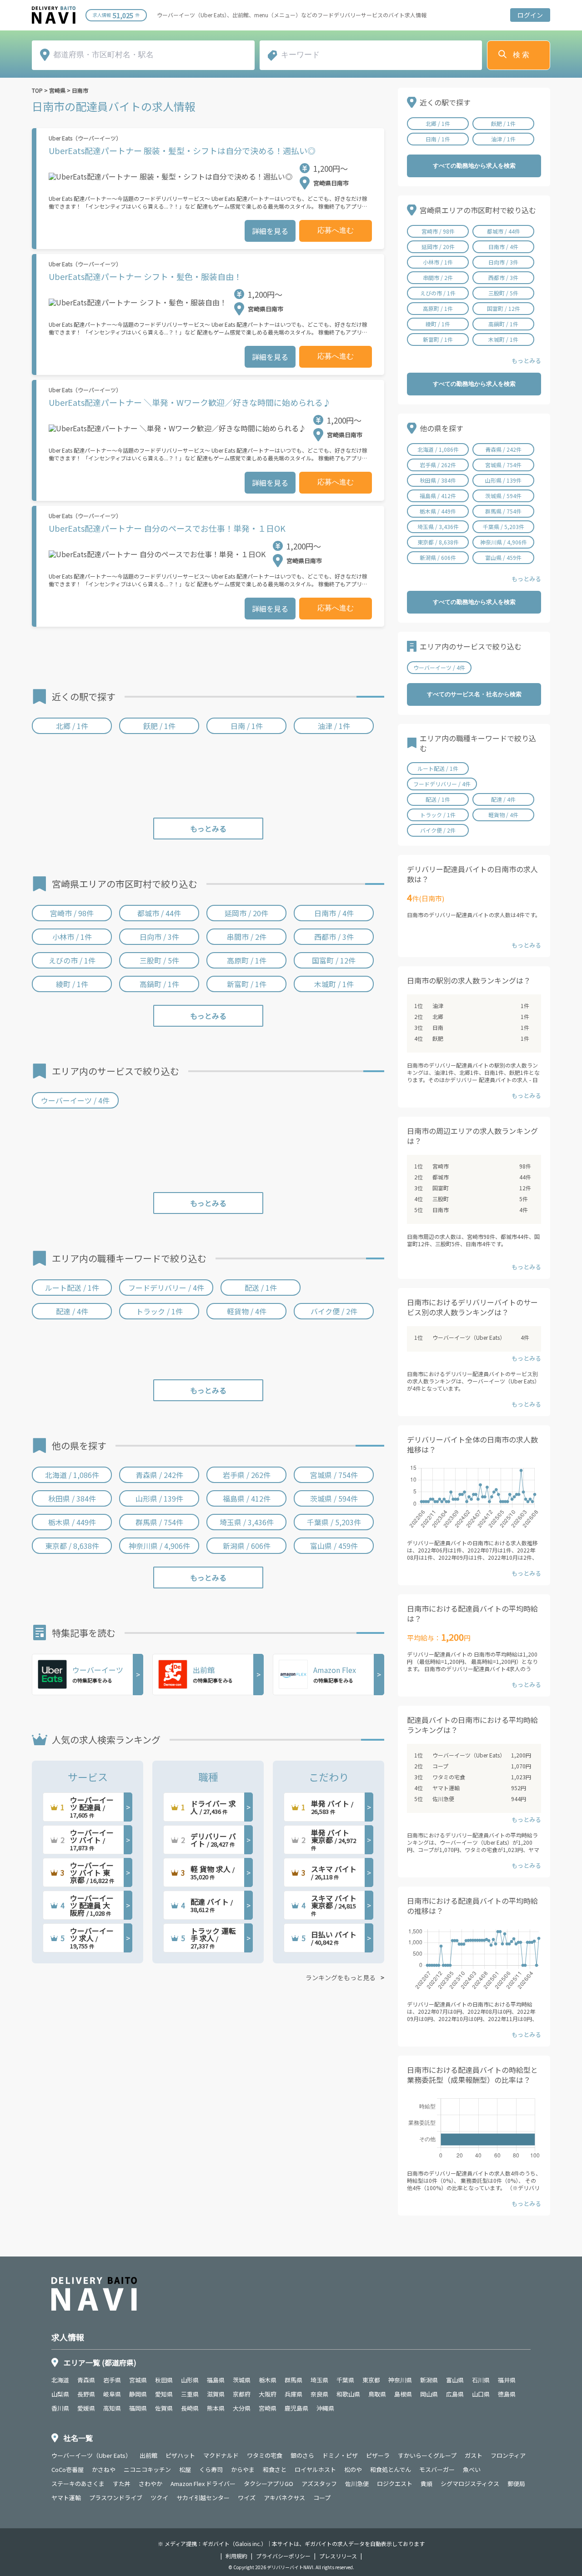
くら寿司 (211, 2469)
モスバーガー (437, 2469)
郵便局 (516, 2484)
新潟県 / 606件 (247, 1546)
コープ (440, 1766)
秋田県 (164, 2380)
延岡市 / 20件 (246, 913)
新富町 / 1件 (247, 984)
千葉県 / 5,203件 (334, 1522)
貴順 (426, 2484)
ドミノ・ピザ (340, 2455)
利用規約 (236, 2556)
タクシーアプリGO (268, 2484)
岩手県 (112, 2380)
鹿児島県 (296, 2408)
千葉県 (345, 2380)
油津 (438, 1006)
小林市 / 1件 (72, 937)
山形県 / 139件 (159, 1498)
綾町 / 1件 (72, 984)
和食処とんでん (391, 2469)
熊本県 (216, 2408)
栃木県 (268, 2380)
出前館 (148, 2455)
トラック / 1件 (159, 1311)
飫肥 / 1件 (159, 726)
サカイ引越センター (203, 2498)
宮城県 (138, 2380)
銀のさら (302, 2455)
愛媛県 (86, 2408)
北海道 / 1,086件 (72, 1475)
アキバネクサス (284, 2498)
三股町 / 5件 (159, 960)
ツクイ (159, 2498)
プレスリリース (338, 2556)
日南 (438, 1027)
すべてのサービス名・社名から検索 (474, 694)
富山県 (455, 2380)
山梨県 (60, 2394)
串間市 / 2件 (247, 937)
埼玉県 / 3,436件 (247, 1522)
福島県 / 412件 (247, 1498)
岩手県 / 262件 (247, 1475)
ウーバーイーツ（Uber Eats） (469, 1337)
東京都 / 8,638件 (72, 1546)
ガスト (474, 2455)
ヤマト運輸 (446, 1788)
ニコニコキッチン (147, 2469)
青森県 (86, 2380)
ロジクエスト (395, 2484)
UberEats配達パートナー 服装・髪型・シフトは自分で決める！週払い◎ (182, 150)
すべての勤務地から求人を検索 (474, 166)
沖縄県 (325, 2408)
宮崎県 (57, 90)
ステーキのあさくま (78, 2484)
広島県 (455, 2394)
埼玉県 (319, 2380)
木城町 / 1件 (334, 984)
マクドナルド (221, 2455)
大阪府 (268, 2394)
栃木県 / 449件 (72, 1522)
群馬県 (294, 2380)
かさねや (104, 2469)
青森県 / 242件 (159, 1475)
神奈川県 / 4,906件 (159, 1546)
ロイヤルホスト (315, 2469)
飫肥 (438, 1038)
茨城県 (242, 2380)
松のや (353, 2469)
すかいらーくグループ (427, 2455)
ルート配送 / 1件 (72, 1288)
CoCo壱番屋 (68, 2469)
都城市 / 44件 (159, 913)
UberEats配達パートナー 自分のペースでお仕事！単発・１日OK (167, 528)
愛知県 (164, 2394)
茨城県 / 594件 (334, 1498)
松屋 (185, 2469)
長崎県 (190, 2408)
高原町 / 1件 (247, 960)
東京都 (371, 2380)
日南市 (80, 90)
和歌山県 (348, 2394)
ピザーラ (378, 2455)
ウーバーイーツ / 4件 (75, 1100)
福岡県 (138, 2408)
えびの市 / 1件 (72, 960)
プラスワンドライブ (116, 2498)
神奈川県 (400, 2380)
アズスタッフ (319, 2484)
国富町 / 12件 (334, 960)
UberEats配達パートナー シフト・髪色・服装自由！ (145, 276)
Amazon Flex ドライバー (203, 2484)
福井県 (507, 2380)
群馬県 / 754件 (159, 1522)
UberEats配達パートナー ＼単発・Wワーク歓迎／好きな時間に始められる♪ (190, 402)
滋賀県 (216, 2394)
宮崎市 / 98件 (72, 913)
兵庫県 (294, 2394)
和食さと (275, 2469)
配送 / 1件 (261, 1288)
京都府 (242, 2394)
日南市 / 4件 (334, 913)
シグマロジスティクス (470, 2484)
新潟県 (429, 2380)
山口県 (481, 2394)
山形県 (190, 2380)
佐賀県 (164, 2408)
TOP (37, 90)
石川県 (481, 2380)
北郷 (438, 1016)
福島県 (216, 2380)
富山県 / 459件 (334, 1546)
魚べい (472, 2469)
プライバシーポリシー (283, 2556)
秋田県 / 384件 (72, 1498)
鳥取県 (377, 2394)
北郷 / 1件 (72, 726)
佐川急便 (443, 1799)
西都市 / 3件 (334, 937)
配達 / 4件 (72, 1311)
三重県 (190, 2394)
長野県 (86, 2394)
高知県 (112, 2408)
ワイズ (247, 2498)
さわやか (151, 2484)
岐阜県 (112, 2394)
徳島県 (507, 2394)
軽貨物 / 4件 (247, 1311)
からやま (243, 2469)
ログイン (530, 15)
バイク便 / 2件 (334, 1311)
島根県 (403, 2394)
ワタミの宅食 (449, 1777)
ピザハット (180, 2455)
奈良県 (319, 2394)
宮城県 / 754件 (334, 1475)
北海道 (60, 2380)
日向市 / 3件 (159, 937)
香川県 (60, 2408)
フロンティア (508, 2455)
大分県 (242, 2408)
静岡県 (138, 2394)
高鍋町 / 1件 (159, 984)
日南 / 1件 (247, 726)
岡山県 (429, 2394)
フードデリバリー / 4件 (166, 1288)
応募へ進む (336, 230)
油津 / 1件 (334, 726)
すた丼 (122, 2484)
